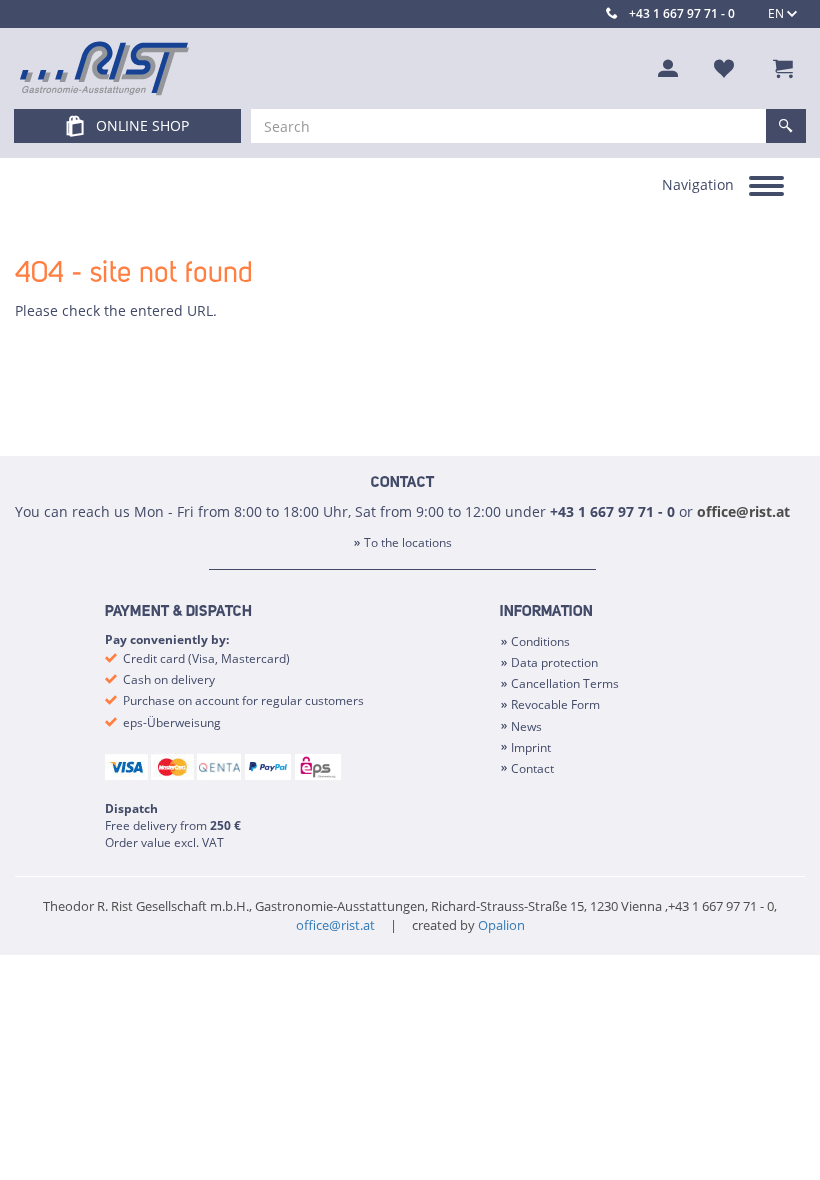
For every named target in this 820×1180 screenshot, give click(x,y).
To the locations (408, 542)
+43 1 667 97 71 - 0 (682, 13)
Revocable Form (555, 704)
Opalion (501, 925)
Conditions (540, 641)
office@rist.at (743, 511)
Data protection (554, 662)
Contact (532, 768)
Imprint (531, 747)
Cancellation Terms (565, 683)
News (526, 726)
